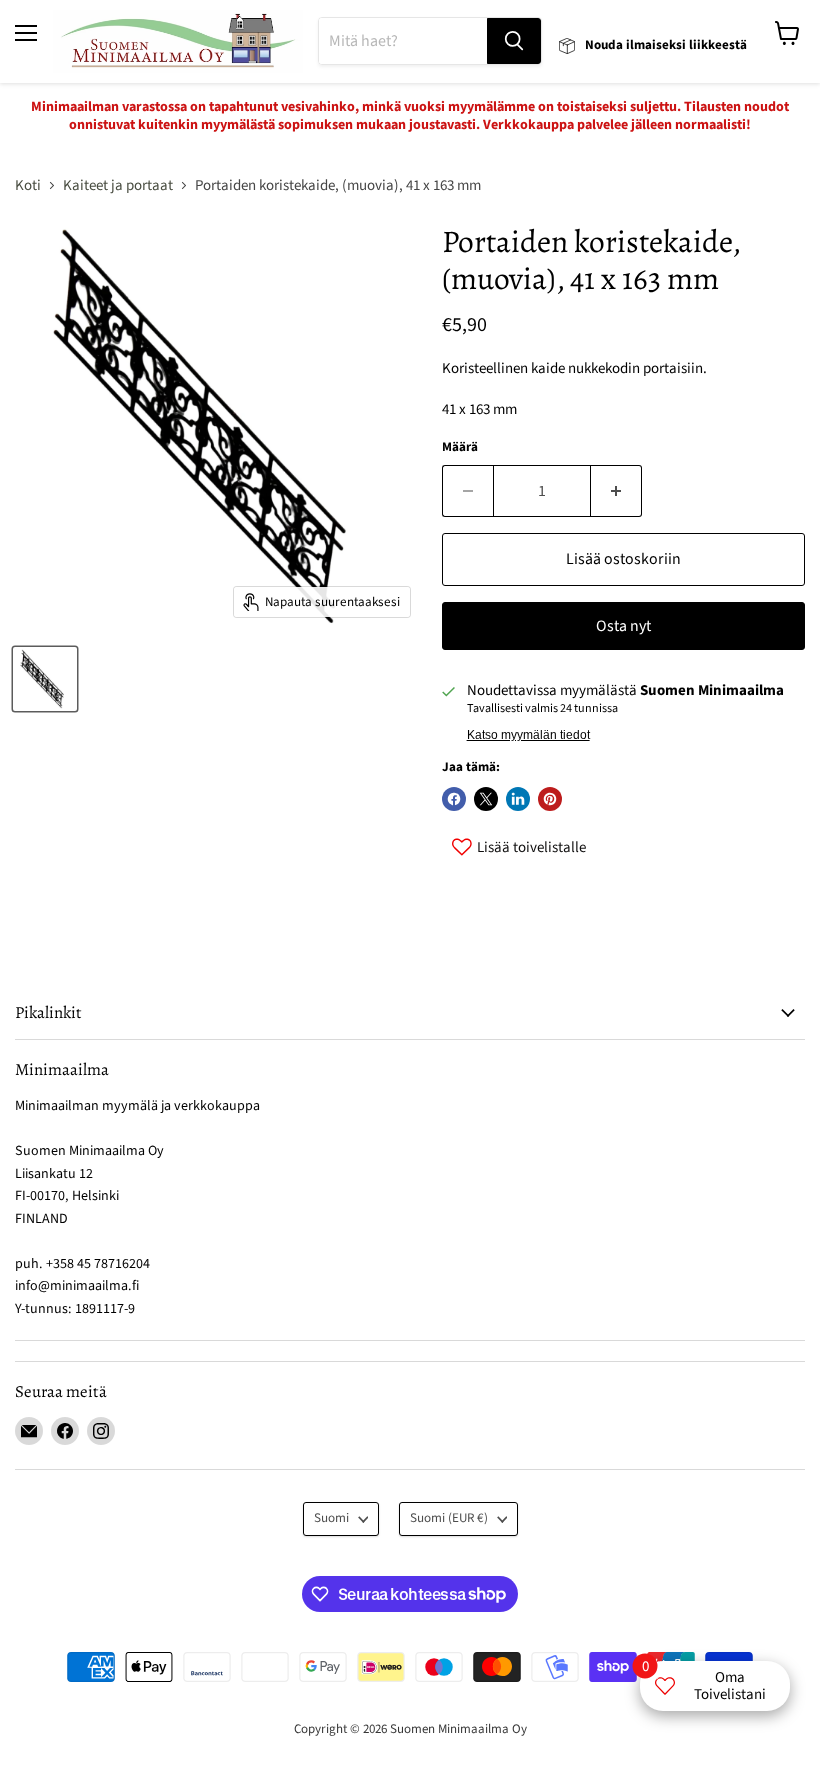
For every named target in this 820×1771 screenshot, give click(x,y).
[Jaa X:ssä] (486, 799)
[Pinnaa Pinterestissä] (550, 799)
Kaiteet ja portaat (118, 185)
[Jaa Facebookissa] (454, 799)
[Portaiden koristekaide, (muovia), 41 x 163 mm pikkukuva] (45, 679)
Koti (28, 185)
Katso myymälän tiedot (528, 735)
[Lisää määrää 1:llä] (616, 491)
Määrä (460, 447)
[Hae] (514, 41)
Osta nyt (623, 626)
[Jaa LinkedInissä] (518, 799)
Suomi (331, 1518)
